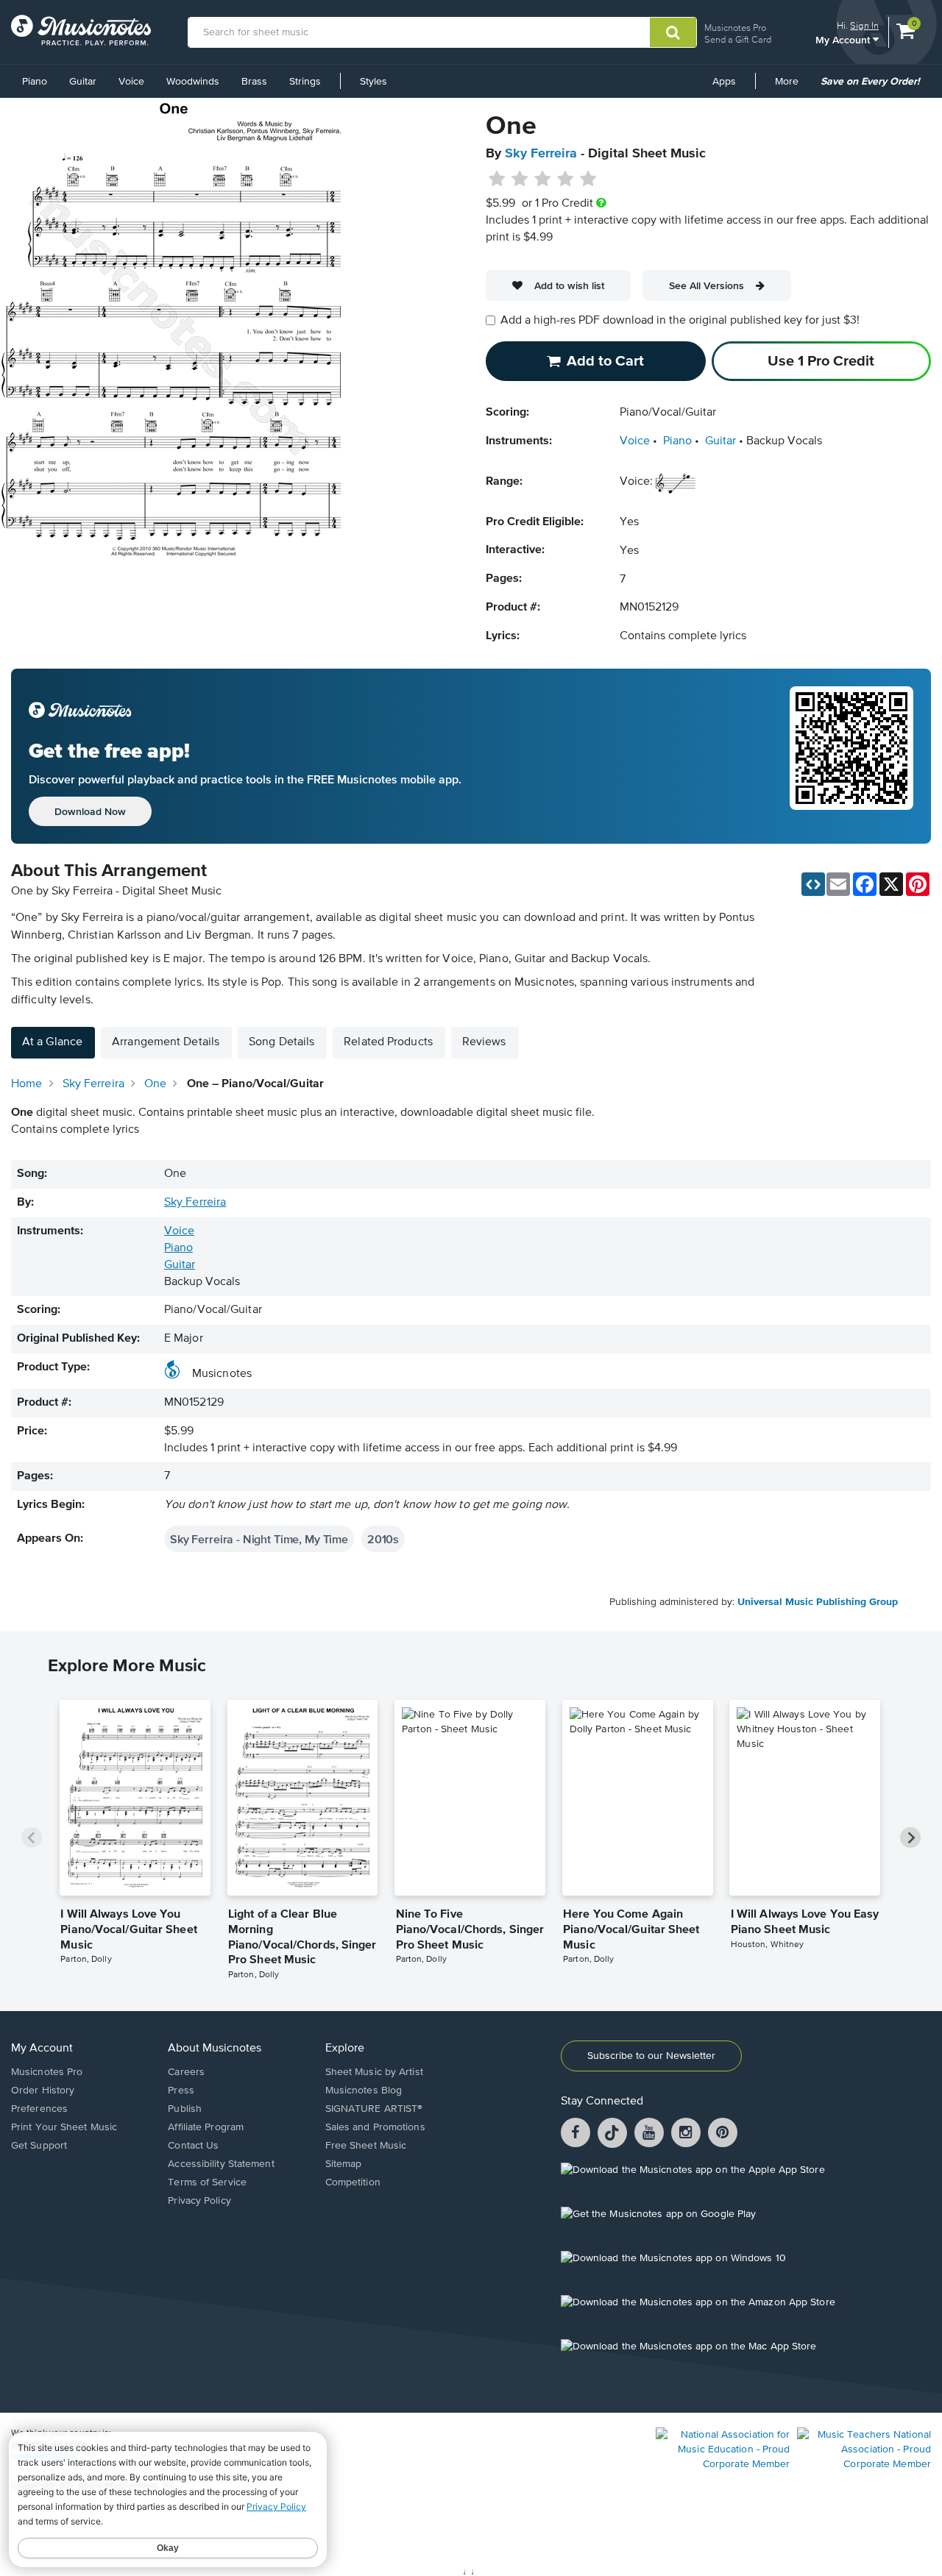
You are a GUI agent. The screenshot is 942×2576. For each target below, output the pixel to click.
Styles (373, 82)
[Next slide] (910, 1837)
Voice (131, 82)
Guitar (83, 82)
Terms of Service (207, 2182)
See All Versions (706, 285)
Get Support (39, 2146)
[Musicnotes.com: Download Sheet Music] (81, 30)
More (792, 87)
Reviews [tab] (484, 1042)
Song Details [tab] (281, 1042)
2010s (383, 1539)
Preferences (39, 2109)
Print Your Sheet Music (64, 2127)
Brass (254, 82)
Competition (353, 2182)
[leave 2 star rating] (520, 179)
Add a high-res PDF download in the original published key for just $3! (680, 321)
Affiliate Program (206, 2127)
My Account (844, 39)
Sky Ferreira (541, 154)
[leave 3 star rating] (543, 179)
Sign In (864, 25)
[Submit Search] (673, 32)
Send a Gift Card (738, 39)
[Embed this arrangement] (813, 884)
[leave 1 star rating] (497, 179)
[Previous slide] (32, 1837)
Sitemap (344, 2164)
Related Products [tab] (388, 1042)
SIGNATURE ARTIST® (374, 2109)
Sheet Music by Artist (374, 2072)
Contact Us (193, 2146)
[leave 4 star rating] (566, 179)
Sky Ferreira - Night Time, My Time (259, 1539)
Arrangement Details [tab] (166, 1042)
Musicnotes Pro (735, 28)
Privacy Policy (199, 2201)
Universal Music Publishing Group (818, 1602)
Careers (186, 2072)
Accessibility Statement (221, 2164)
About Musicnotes (215, 2049)
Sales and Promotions (375, 2127)
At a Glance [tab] (52, 1042)
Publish (185, 2109)
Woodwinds (193, 82)
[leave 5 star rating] (588, 179)
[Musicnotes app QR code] (851, 756)
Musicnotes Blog (364, 2091)
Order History (43, 2091)
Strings (305, 82)
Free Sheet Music (366, 2146)
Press (181, 2091)
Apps (724, 82)
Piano (35, 82)
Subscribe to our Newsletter (651, 2056)
